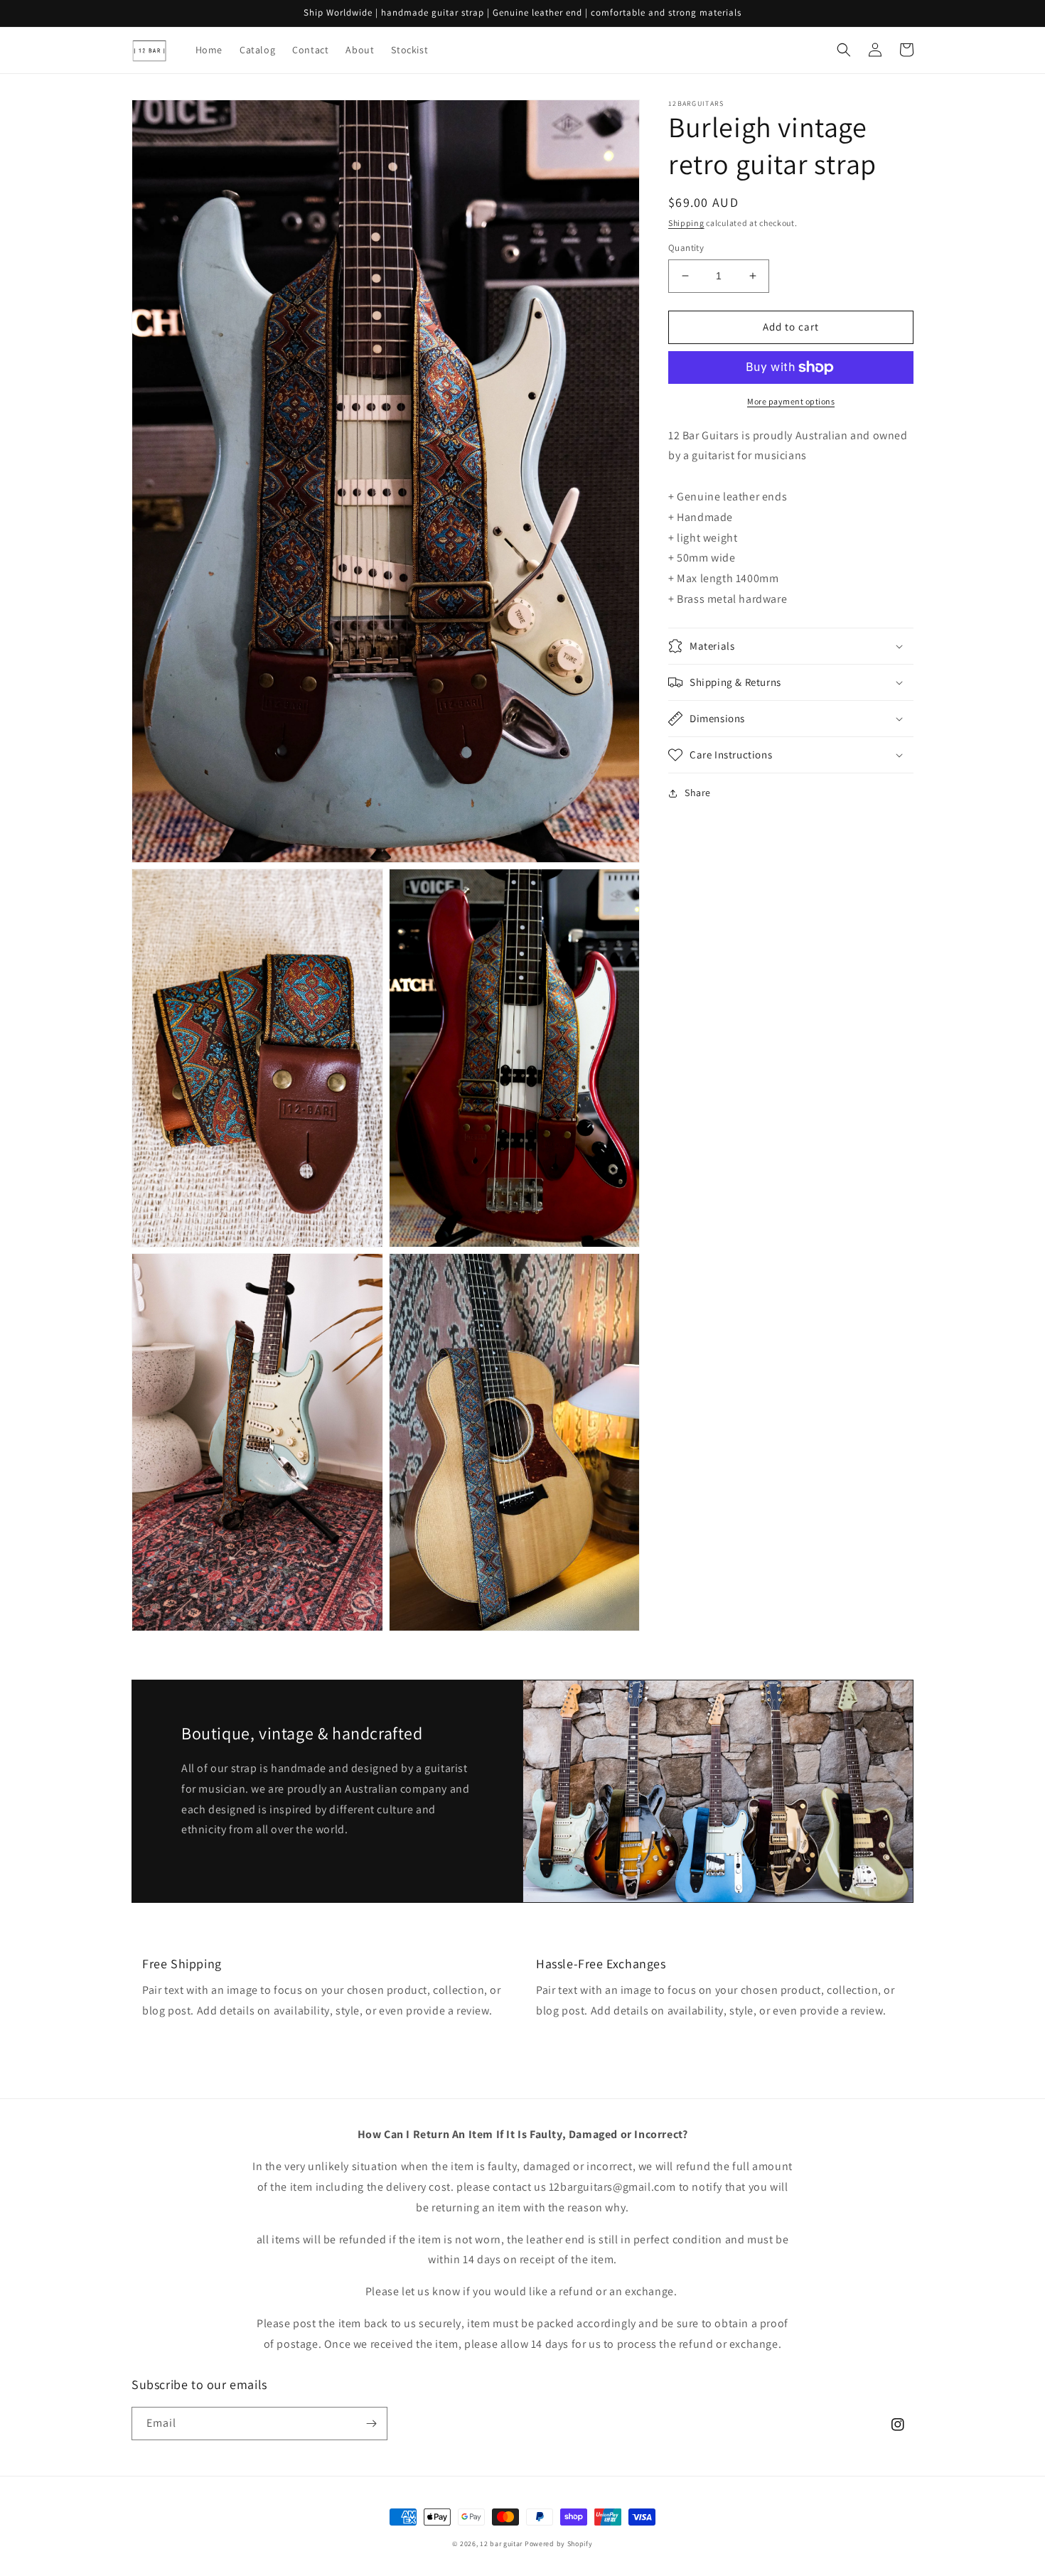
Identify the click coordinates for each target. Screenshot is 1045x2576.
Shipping (686, 223)
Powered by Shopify (559, 2544)
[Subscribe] (371, 2424)
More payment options (791, 401)
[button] (844, 50)
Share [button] (698, 793)
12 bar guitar (501, 2544)
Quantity (686, 248)
